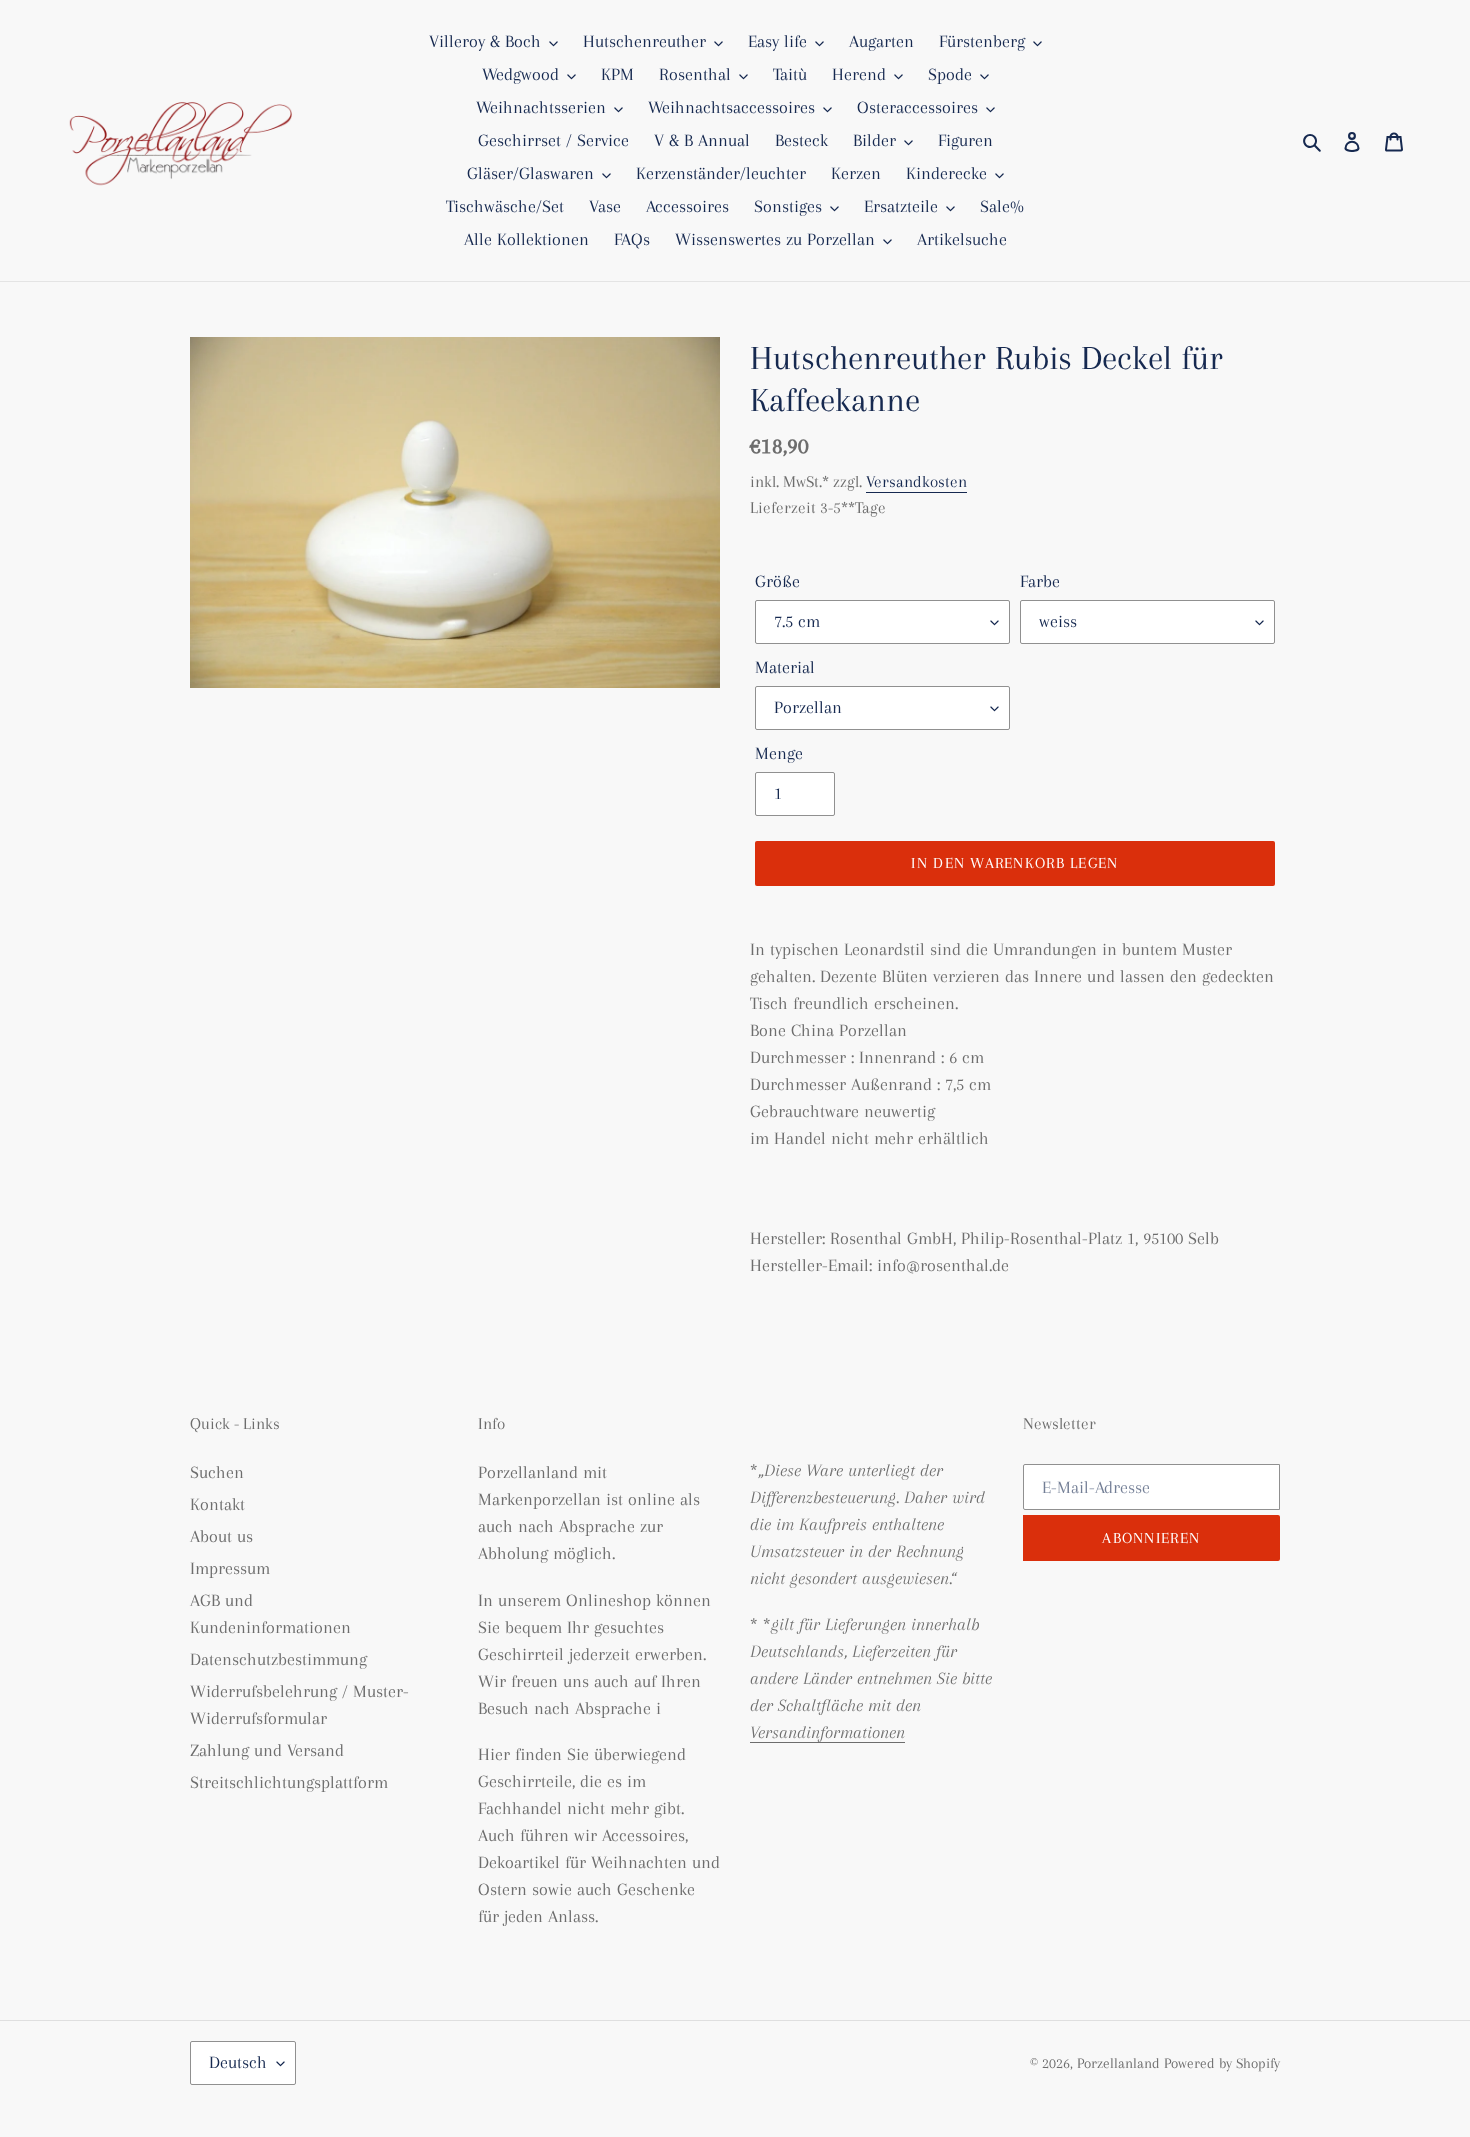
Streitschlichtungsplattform (289, 1782)
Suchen (217, 1472)
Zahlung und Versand (267, 1750)
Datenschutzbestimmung (278, 1659)
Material (785, 667)
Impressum (230, 1568)
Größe (777, 581)
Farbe (1040, 581)
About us (221, 1536)
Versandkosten (916, 481)
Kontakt (217, 1504)
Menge (779, 753)
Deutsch (238, 2062)
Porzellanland (1120, 2063)
